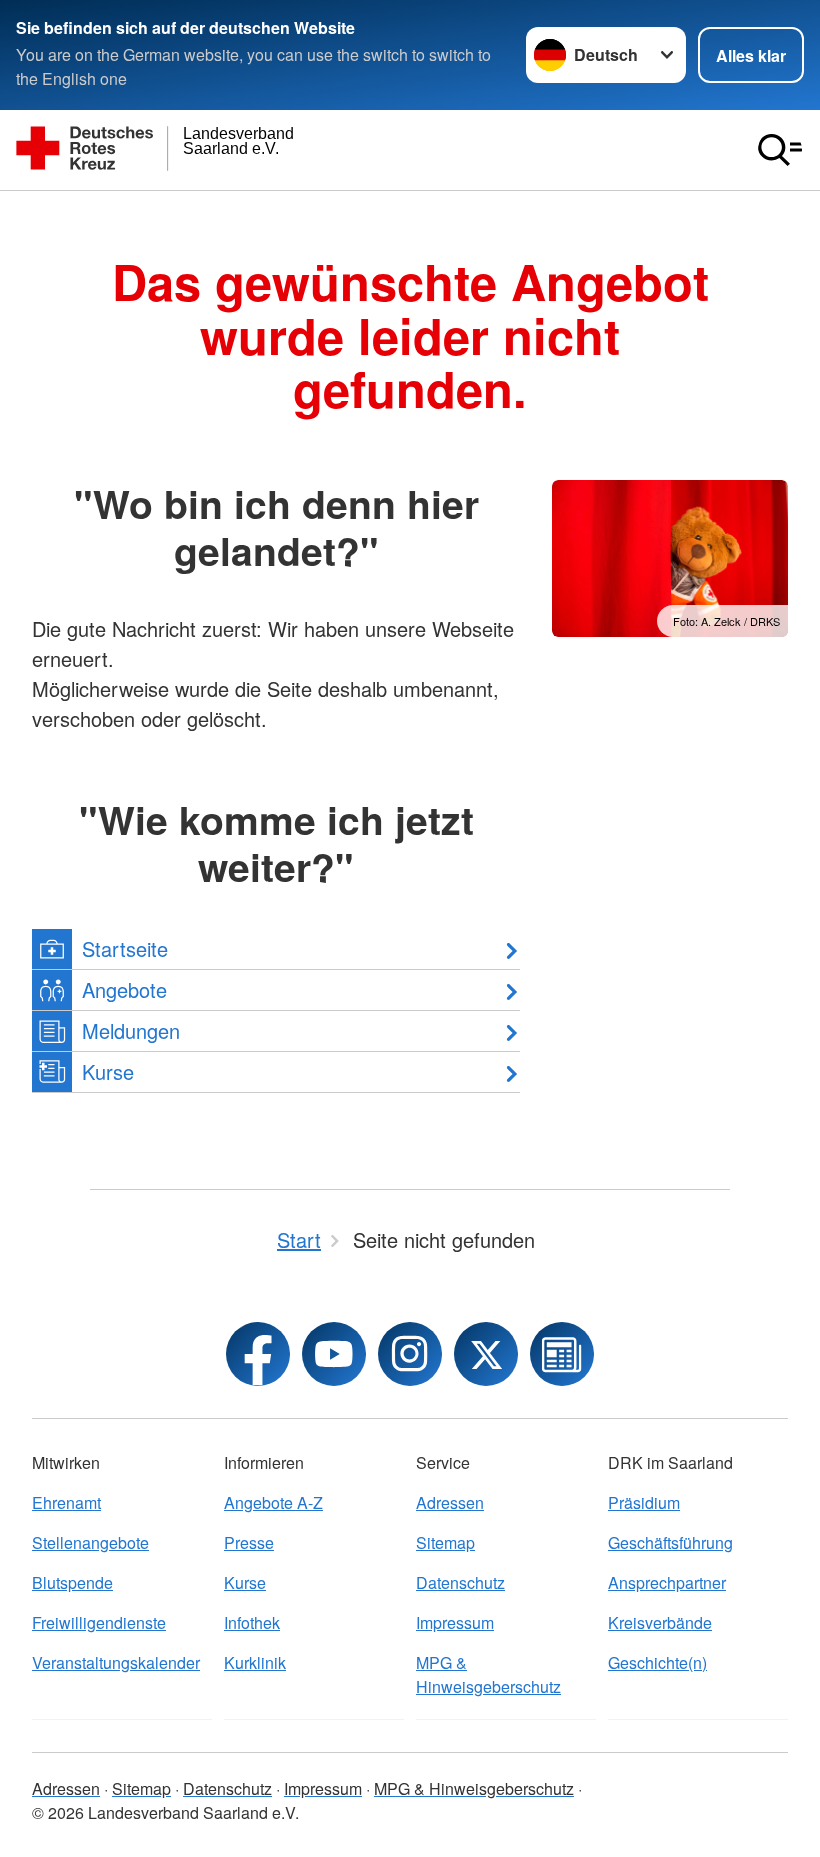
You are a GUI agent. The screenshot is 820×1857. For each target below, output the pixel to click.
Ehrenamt (66, 1502)
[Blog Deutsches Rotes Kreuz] (562, 1354)
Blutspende (72, 1582)
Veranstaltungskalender (116, 1662)
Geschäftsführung (670, 1542)
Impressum (455, 1622)
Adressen (450, 1502)
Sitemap (445, 1542)
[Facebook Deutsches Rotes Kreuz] (258, 1354)
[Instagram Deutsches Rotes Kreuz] (410, 1354)
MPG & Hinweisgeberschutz (488, 1674)
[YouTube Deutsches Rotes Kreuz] (334, 1354)
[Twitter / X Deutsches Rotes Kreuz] (486, 1354)
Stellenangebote (90, 1542)
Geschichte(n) (657, 1662)
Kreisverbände (660, 1622)
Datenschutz (460, 1582)
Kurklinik (255, 1662)
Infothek (252, 1622)
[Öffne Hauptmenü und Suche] (780, 150)
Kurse (245, 1582)
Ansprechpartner (667, 1582)
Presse (249, 1542)
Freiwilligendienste (99, 1622)
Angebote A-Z (273, 1502)
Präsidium (644, 1502)
